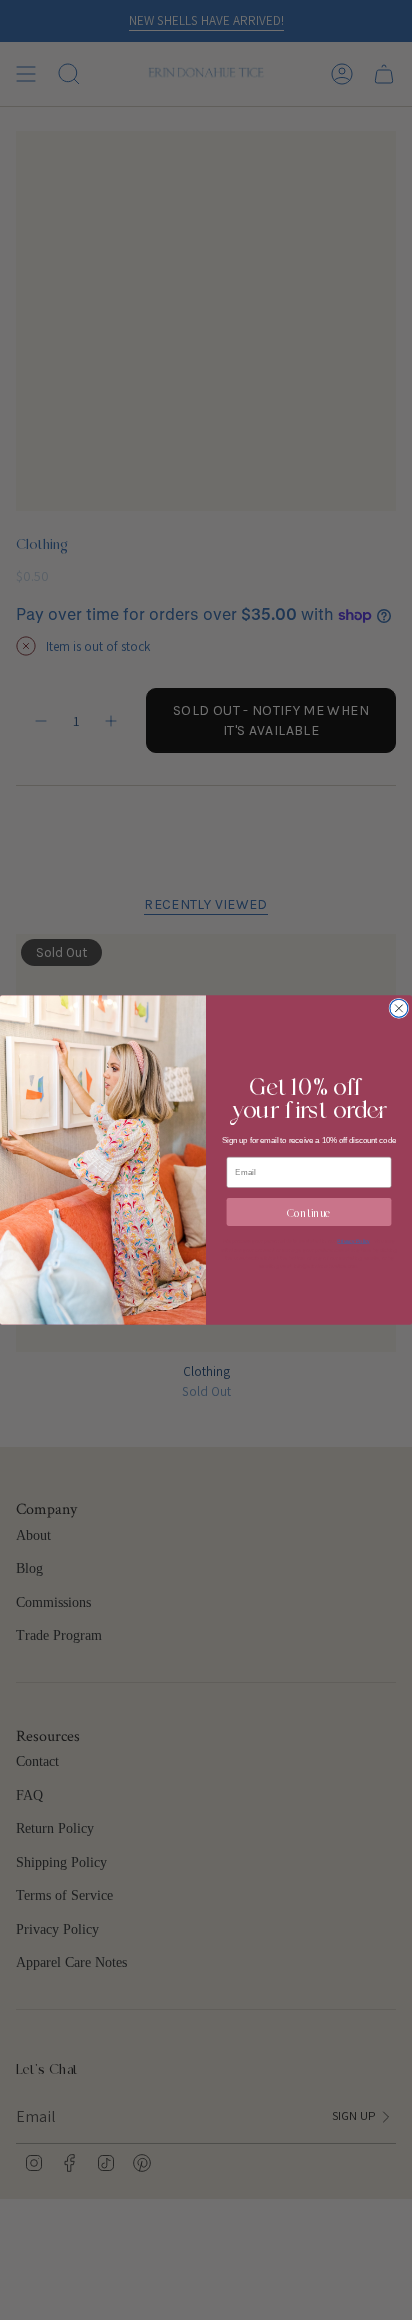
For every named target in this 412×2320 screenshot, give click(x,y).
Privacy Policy (353, 1241)
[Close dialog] (399, 1008)
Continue (309, 1211)
